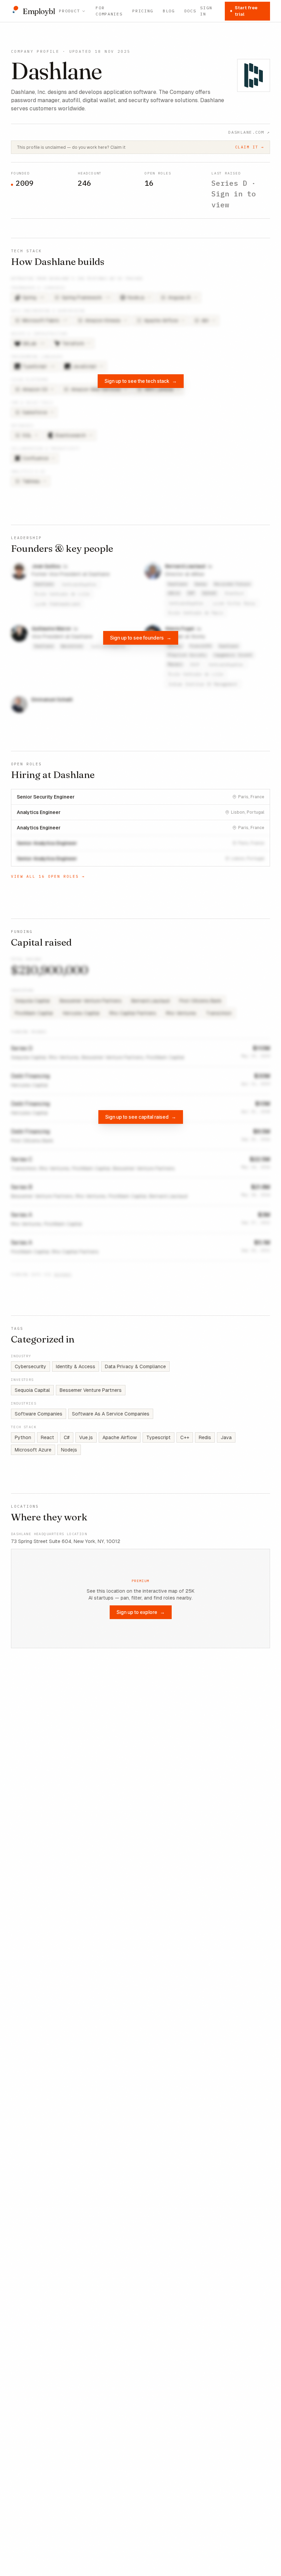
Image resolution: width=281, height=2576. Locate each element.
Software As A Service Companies (111, 1414)
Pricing (143, 11)
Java (226, 1437)
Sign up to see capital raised (141, 1117)
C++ (185, 1437)
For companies (109, 11)
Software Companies (39, 1414)
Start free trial (246, 11)
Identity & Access (76, 1366)
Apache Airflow (120, 1437)
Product (69, 11)
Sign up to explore (141, 1612)
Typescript (158, 1437)
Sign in (206, 11)
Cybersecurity (30, 1366)
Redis (205, 1437)
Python (23, 1437)
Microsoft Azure (33, 1450)
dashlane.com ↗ (249, 132)
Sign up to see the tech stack (141, 381)
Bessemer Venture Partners (91, 1390)
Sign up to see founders (141, 638)
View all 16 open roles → (48, 876)
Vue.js (86, 1437)
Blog (169, 11)
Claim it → (250, 147)
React (47, 1437)
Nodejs (69, 1450)
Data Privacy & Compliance (135, 1366)
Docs (190, 11)
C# (67, 1437)
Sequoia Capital (32, 1390)
